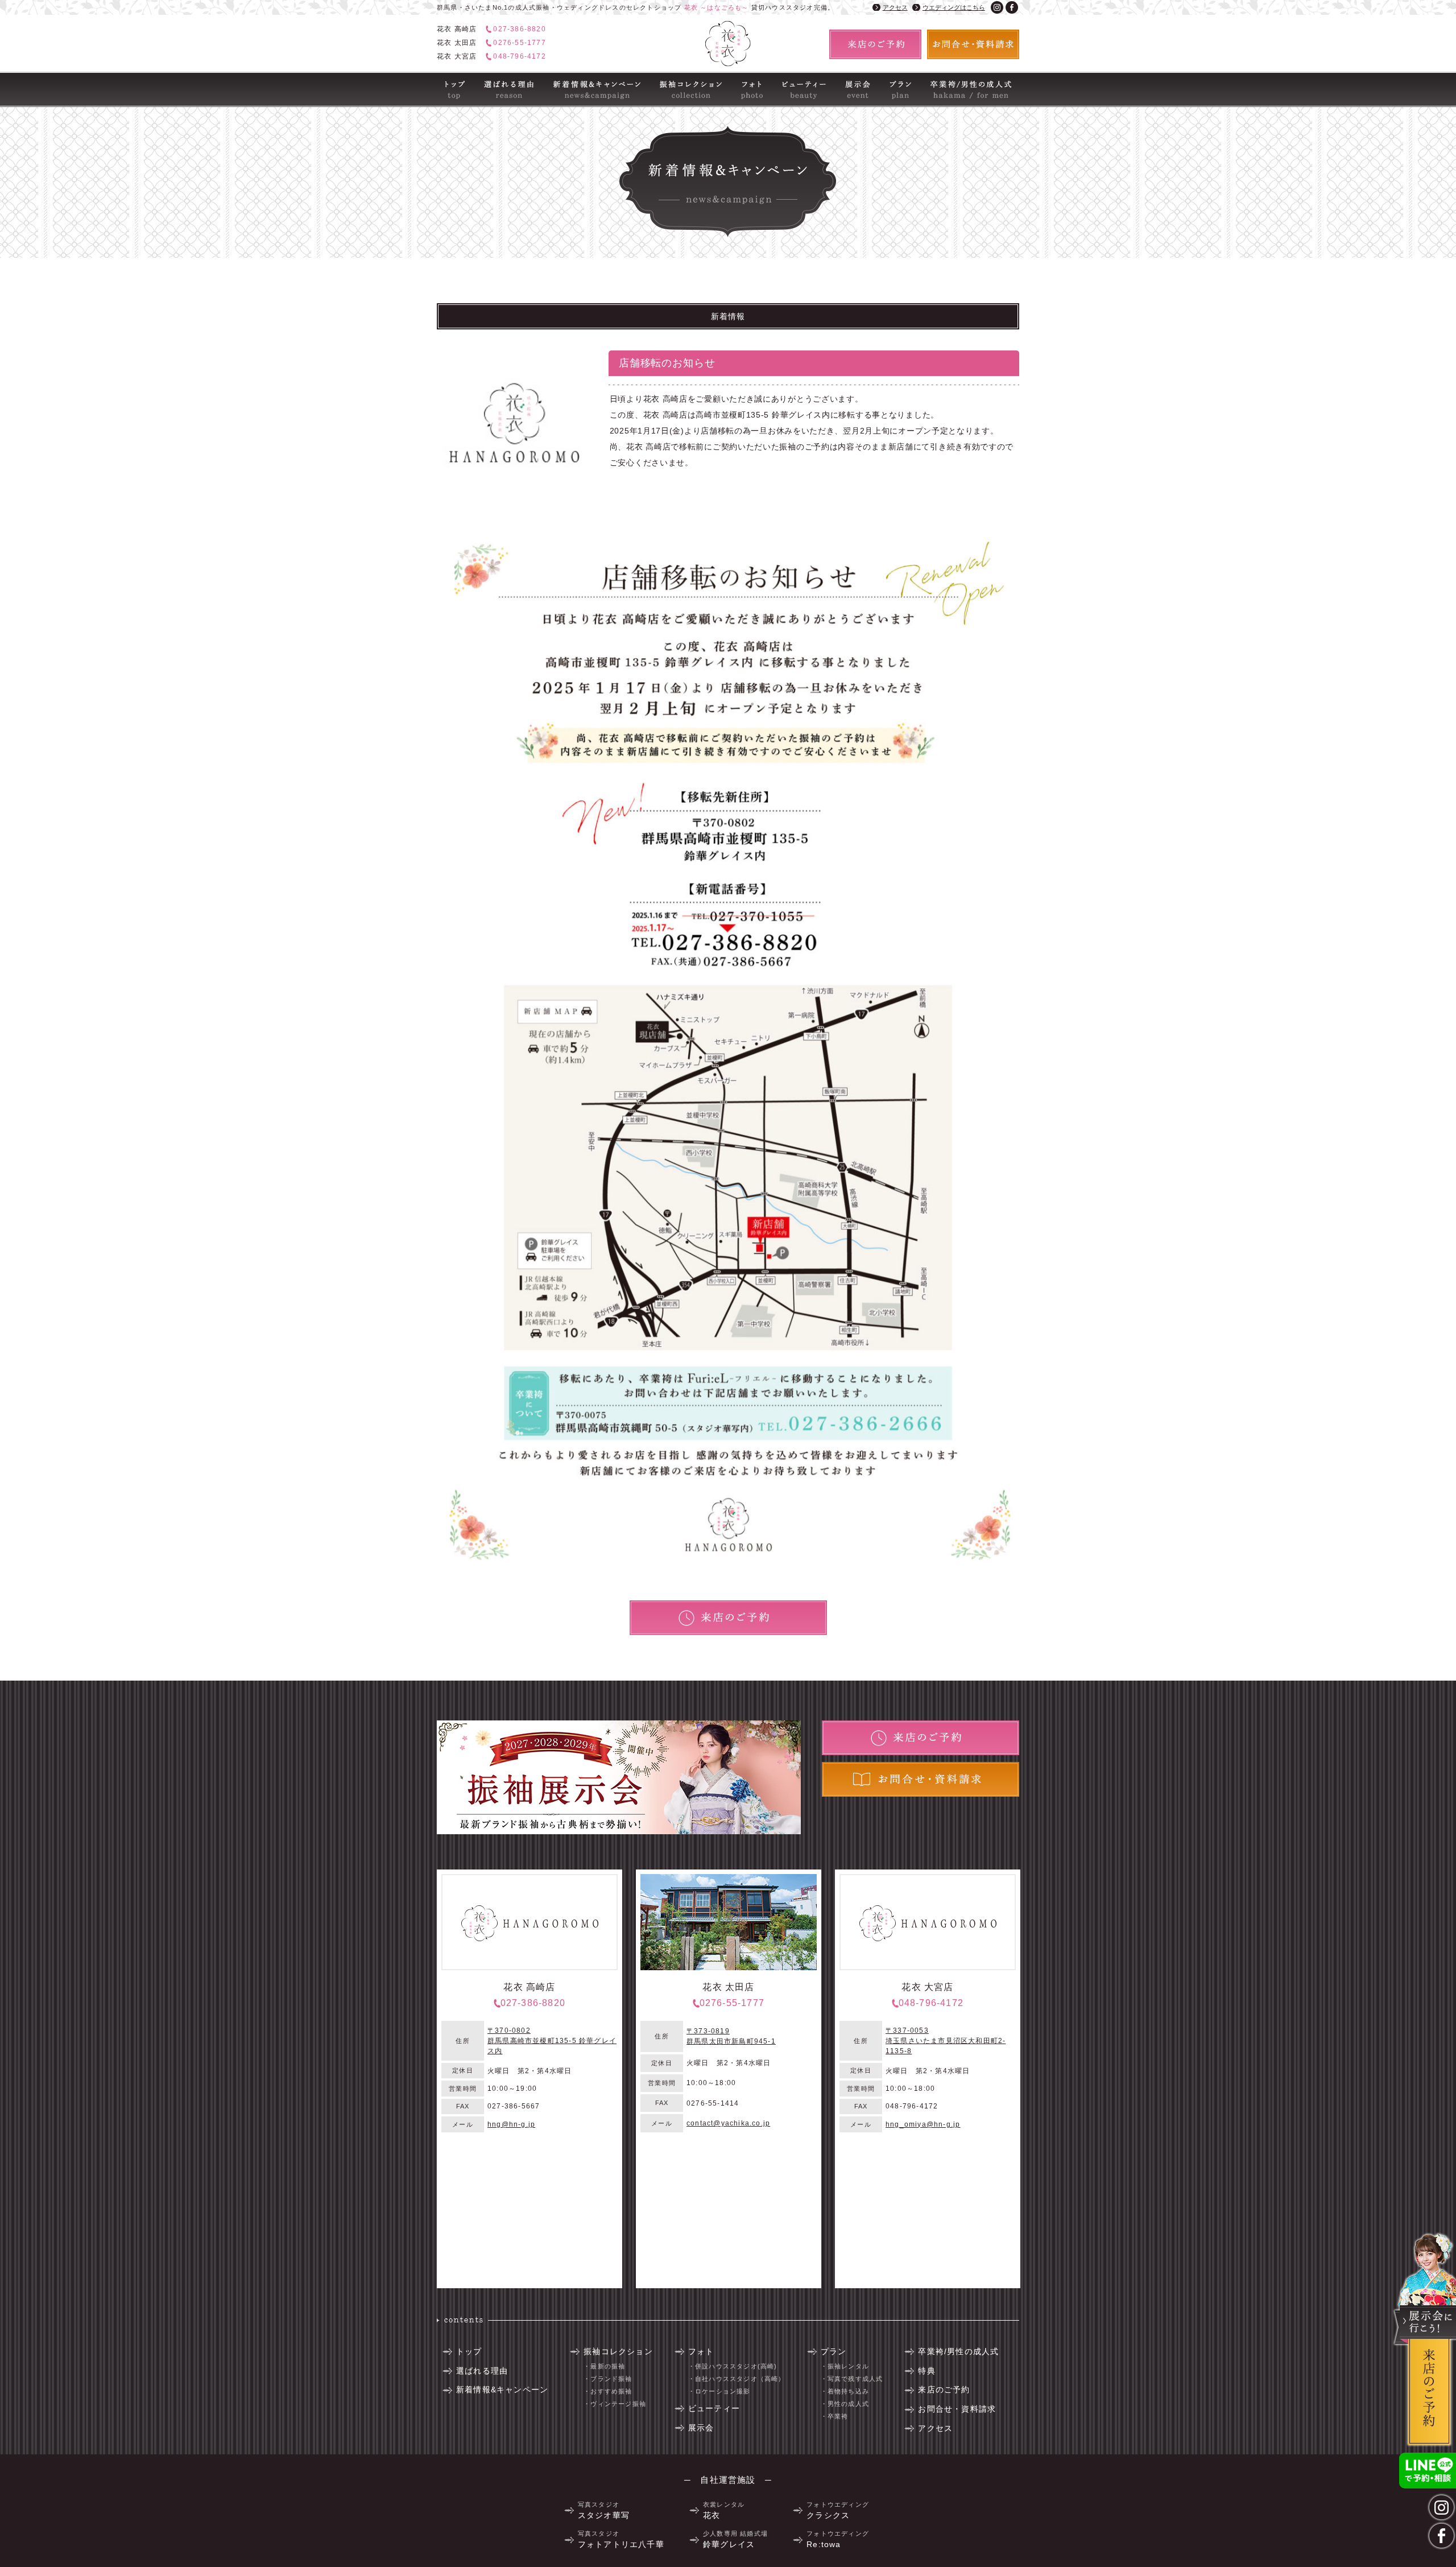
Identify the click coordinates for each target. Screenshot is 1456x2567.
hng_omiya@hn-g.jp (923, 2124)
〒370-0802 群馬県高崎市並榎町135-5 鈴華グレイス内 (552, 2041)
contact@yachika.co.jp (728, 2123)
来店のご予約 (944, 2389)
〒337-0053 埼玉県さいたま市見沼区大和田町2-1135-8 (946, 2041)
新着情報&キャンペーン (583, 80)
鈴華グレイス (735, 2539)
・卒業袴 (835, 2416)
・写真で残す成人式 (852, 2379)
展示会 (847, 80)
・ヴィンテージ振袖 (615, 2404)
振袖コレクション (680, 80)
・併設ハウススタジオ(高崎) (733, 2366)
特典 (926, 2371)
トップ (448, 80)
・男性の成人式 (845, 2404)
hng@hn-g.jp (511, 2124)
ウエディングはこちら (954, 7)
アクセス (895, 7)
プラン (891, 80)
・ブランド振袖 (608, 2379)
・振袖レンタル (845, 2366)
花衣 (724, 2510)
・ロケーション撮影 (719, 2391)
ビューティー (795, 80)
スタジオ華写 (604, 2510)
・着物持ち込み (845, 2391)
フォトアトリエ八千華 (621, 2539)
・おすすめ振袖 (608, 2391)
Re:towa (838, 2539)
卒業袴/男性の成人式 (956, 80)
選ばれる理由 (497, 80)
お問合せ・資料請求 (957, 2409)
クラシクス (838, 2510)
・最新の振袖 (604, 2366)
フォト (743, 80)
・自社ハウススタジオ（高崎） (737, 2379)
